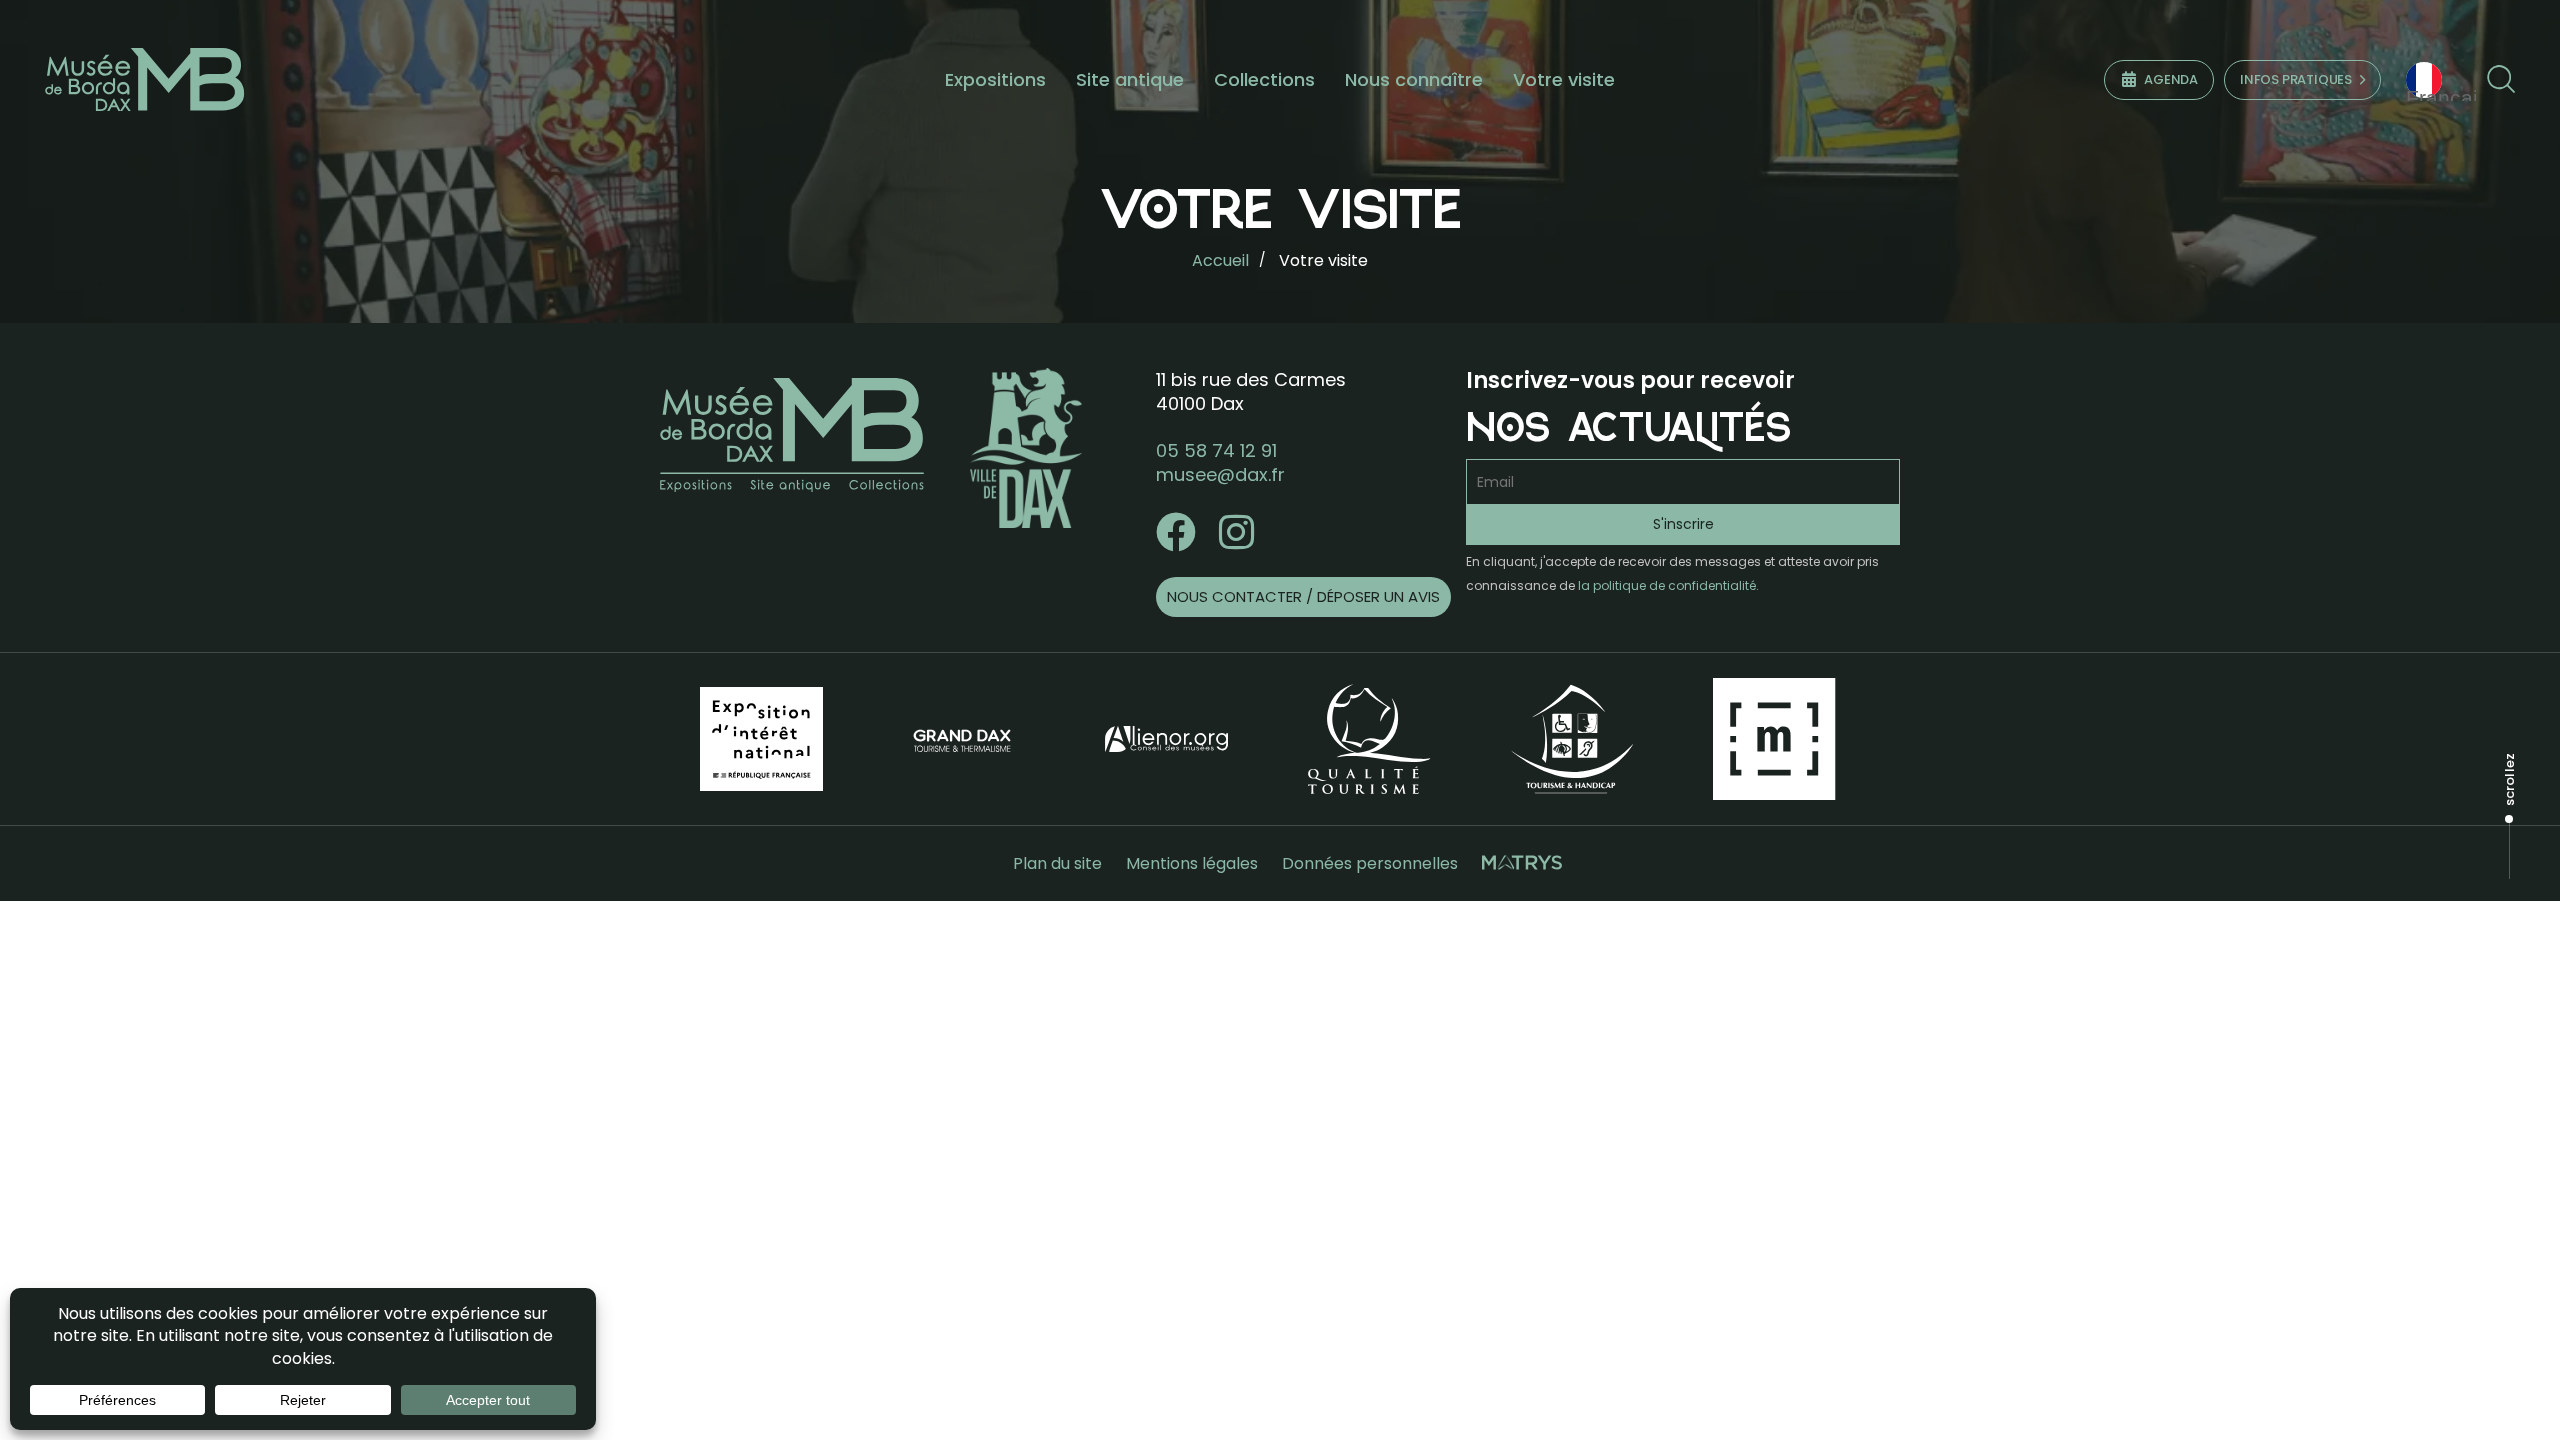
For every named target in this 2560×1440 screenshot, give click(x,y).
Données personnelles (1370, 863)
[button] (2500, 79)
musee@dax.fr (1220, 474)
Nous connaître (1414, 79)
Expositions (995, 79)
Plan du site (1057, 863)
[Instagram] (1236, 532)
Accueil (1220, 260)
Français (2446, 93)
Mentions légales (1192, 863)
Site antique (1130, 79)
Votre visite (1564, 79)
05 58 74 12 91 (1216, 450)
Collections (1264, 79)
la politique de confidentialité (1667, 585)
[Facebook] (1176, 532)
